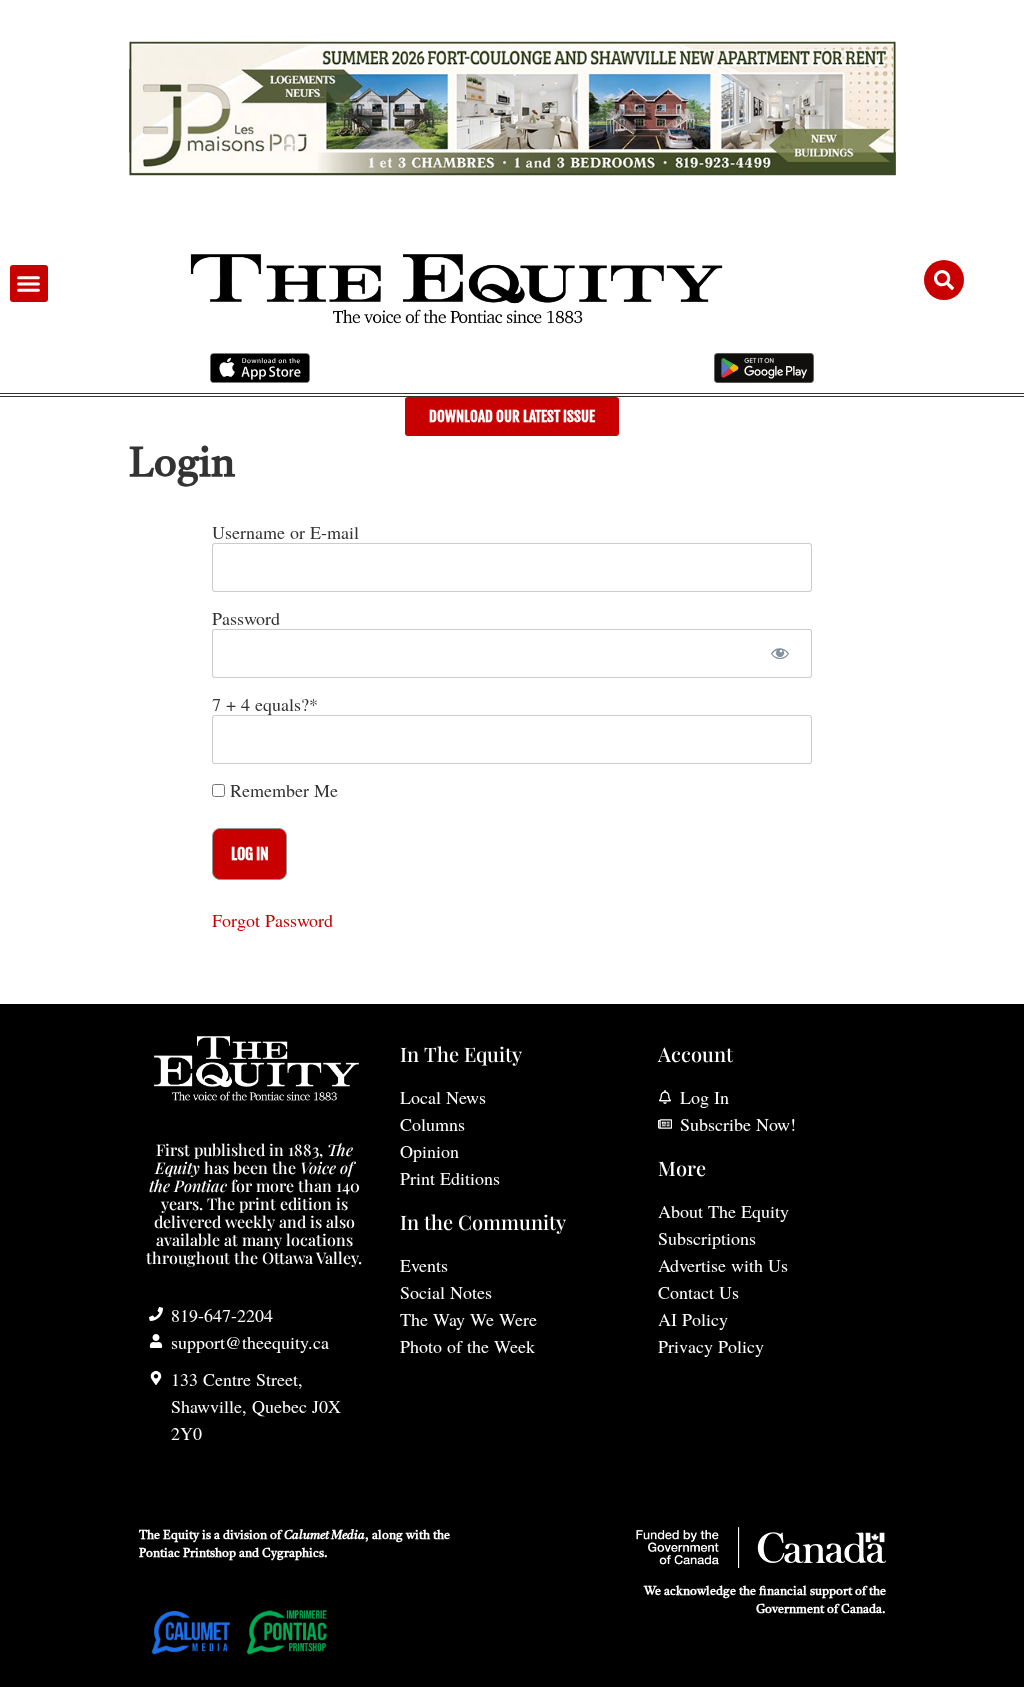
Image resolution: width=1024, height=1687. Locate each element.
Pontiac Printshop (187, 1554)
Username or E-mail (285, 532)
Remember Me (281, 790)
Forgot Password (272, 920)
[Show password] (779, 653)
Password (246, 618)
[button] (29, 284)
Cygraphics (293, 1554)
